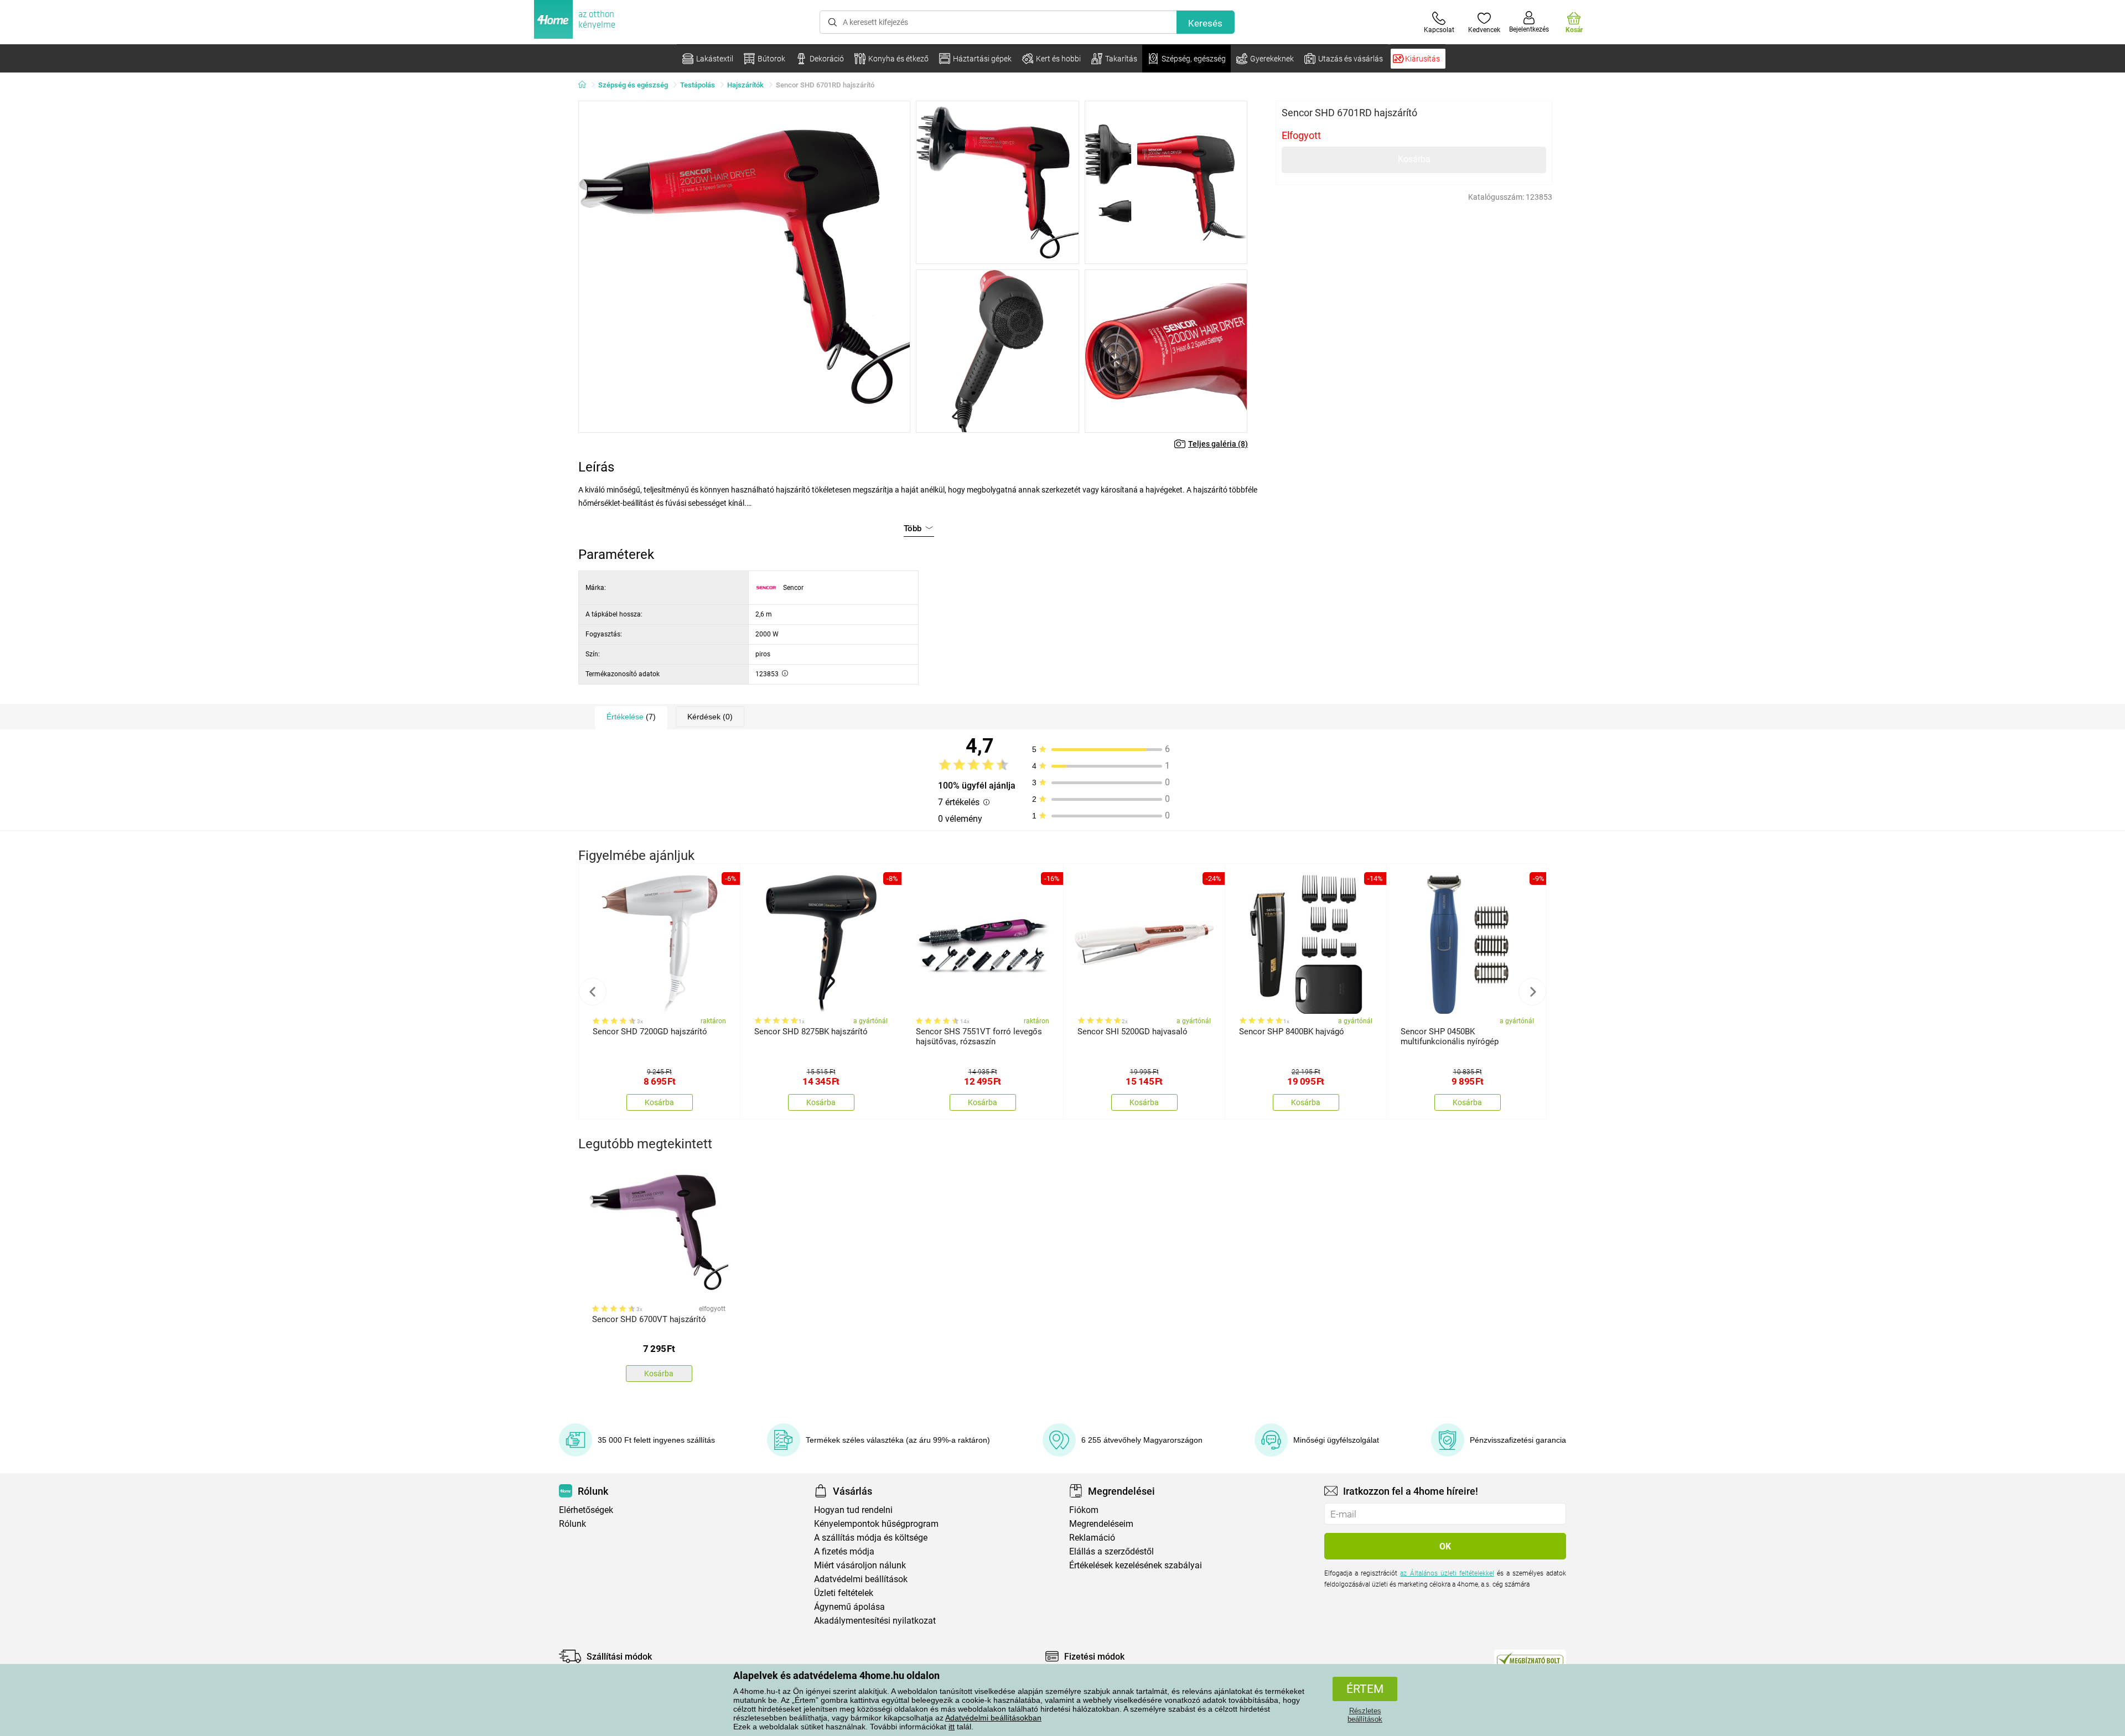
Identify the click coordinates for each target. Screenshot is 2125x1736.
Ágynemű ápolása (849, 1607)
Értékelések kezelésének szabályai (1136, 1565)
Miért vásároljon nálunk (860, 1565)
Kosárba (1414, 159)
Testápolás (698, 85)
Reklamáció (1092, 1538)
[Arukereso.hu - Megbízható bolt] (1530, 1659)
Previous (593, 992)
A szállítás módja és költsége (871, 1538)
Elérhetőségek (586, 1510)
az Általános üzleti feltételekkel (1447, 1573)
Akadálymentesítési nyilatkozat (875, 1621)
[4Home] (586, 85)
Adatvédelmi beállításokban (993, 1718)
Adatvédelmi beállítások (861, 1579)
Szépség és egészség (633, 85)
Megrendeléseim (1101, 1524)
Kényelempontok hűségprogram (876, 1524)
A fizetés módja (844, 1551)
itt (952, 1727)
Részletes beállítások (1365, 1715)
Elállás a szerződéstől (1111, 1551)
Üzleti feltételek (844, 1593)
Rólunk (572, 1524)
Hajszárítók (745, 85)
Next (1532, 992)
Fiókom (1084, 1510)
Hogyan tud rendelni (853, 1510)
